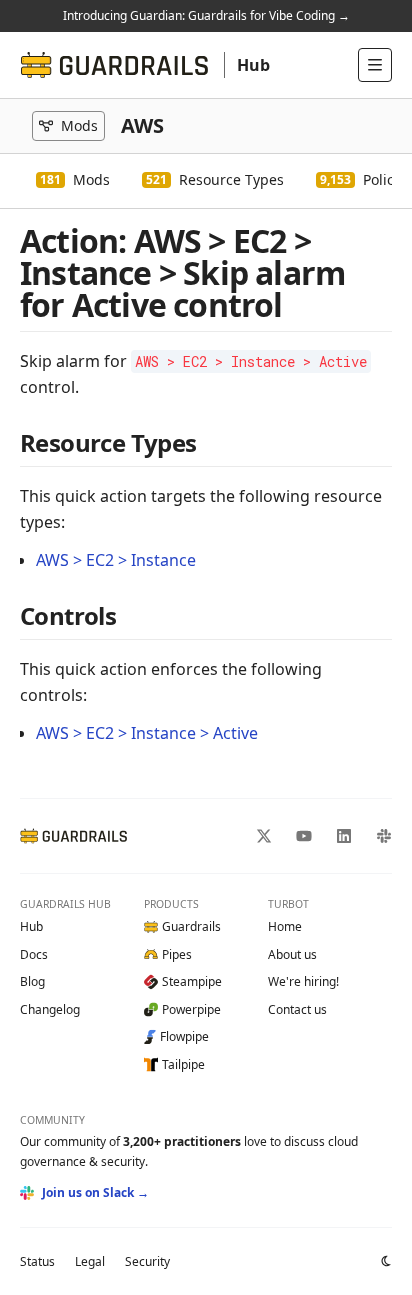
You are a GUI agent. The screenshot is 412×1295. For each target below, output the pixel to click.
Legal (90, 1261)
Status (37, 1261)
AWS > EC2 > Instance (116, 560)
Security (147, 1261)
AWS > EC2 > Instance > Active (147, 733)
